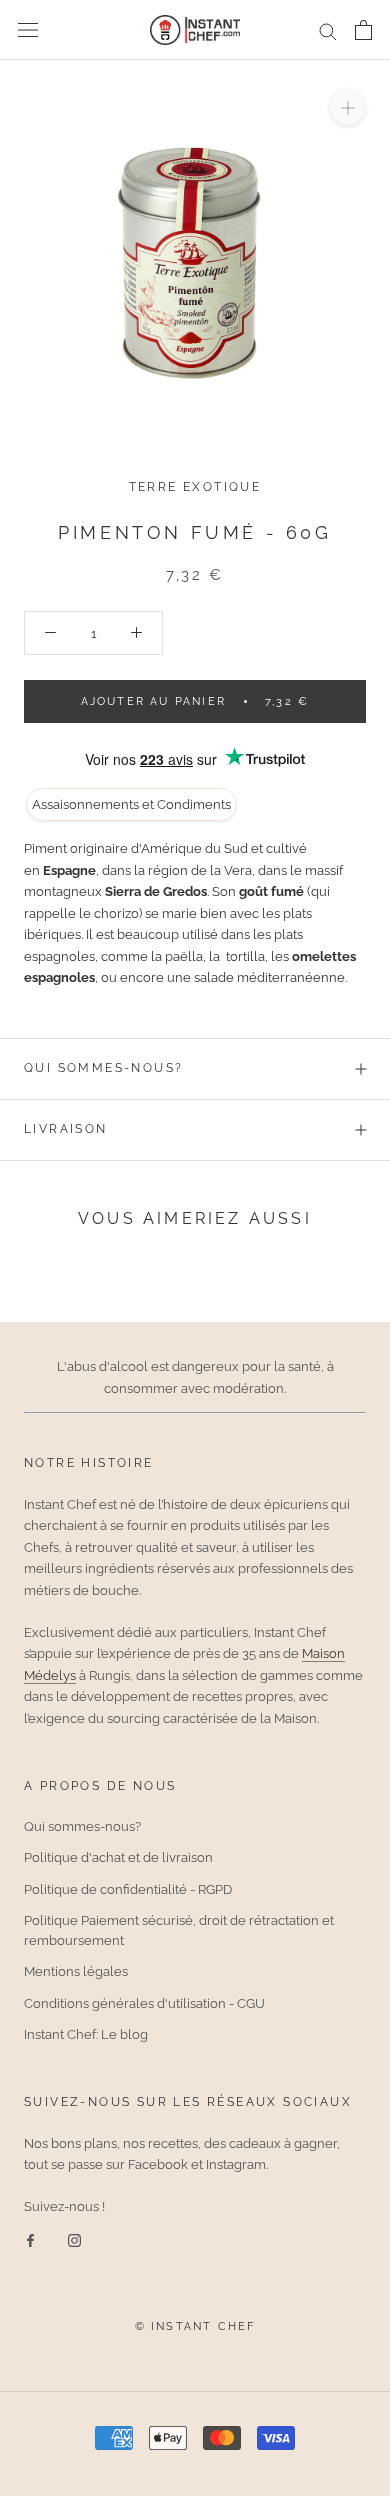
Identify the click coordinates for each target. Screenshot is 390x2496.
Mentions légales (76, 1971)
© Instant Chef (195, 2326)
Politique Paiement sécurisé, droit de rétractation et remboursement (179, 1930)
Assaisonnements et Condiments (131, 804)
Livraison (66, 1129)
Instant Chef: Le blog (86, 2034)
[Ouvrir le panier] (363, 30)
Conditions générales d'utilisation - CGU (144, 2003)
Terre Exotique (195, 487)
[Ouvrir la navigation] (28, 30)
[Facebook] (30, 2239)
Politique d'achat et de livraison (118, 1857)
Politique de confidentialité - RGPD (128, 1889)
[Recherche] (328, 30)
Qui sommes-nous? (103, 1068)
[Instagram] (74, 2239)
